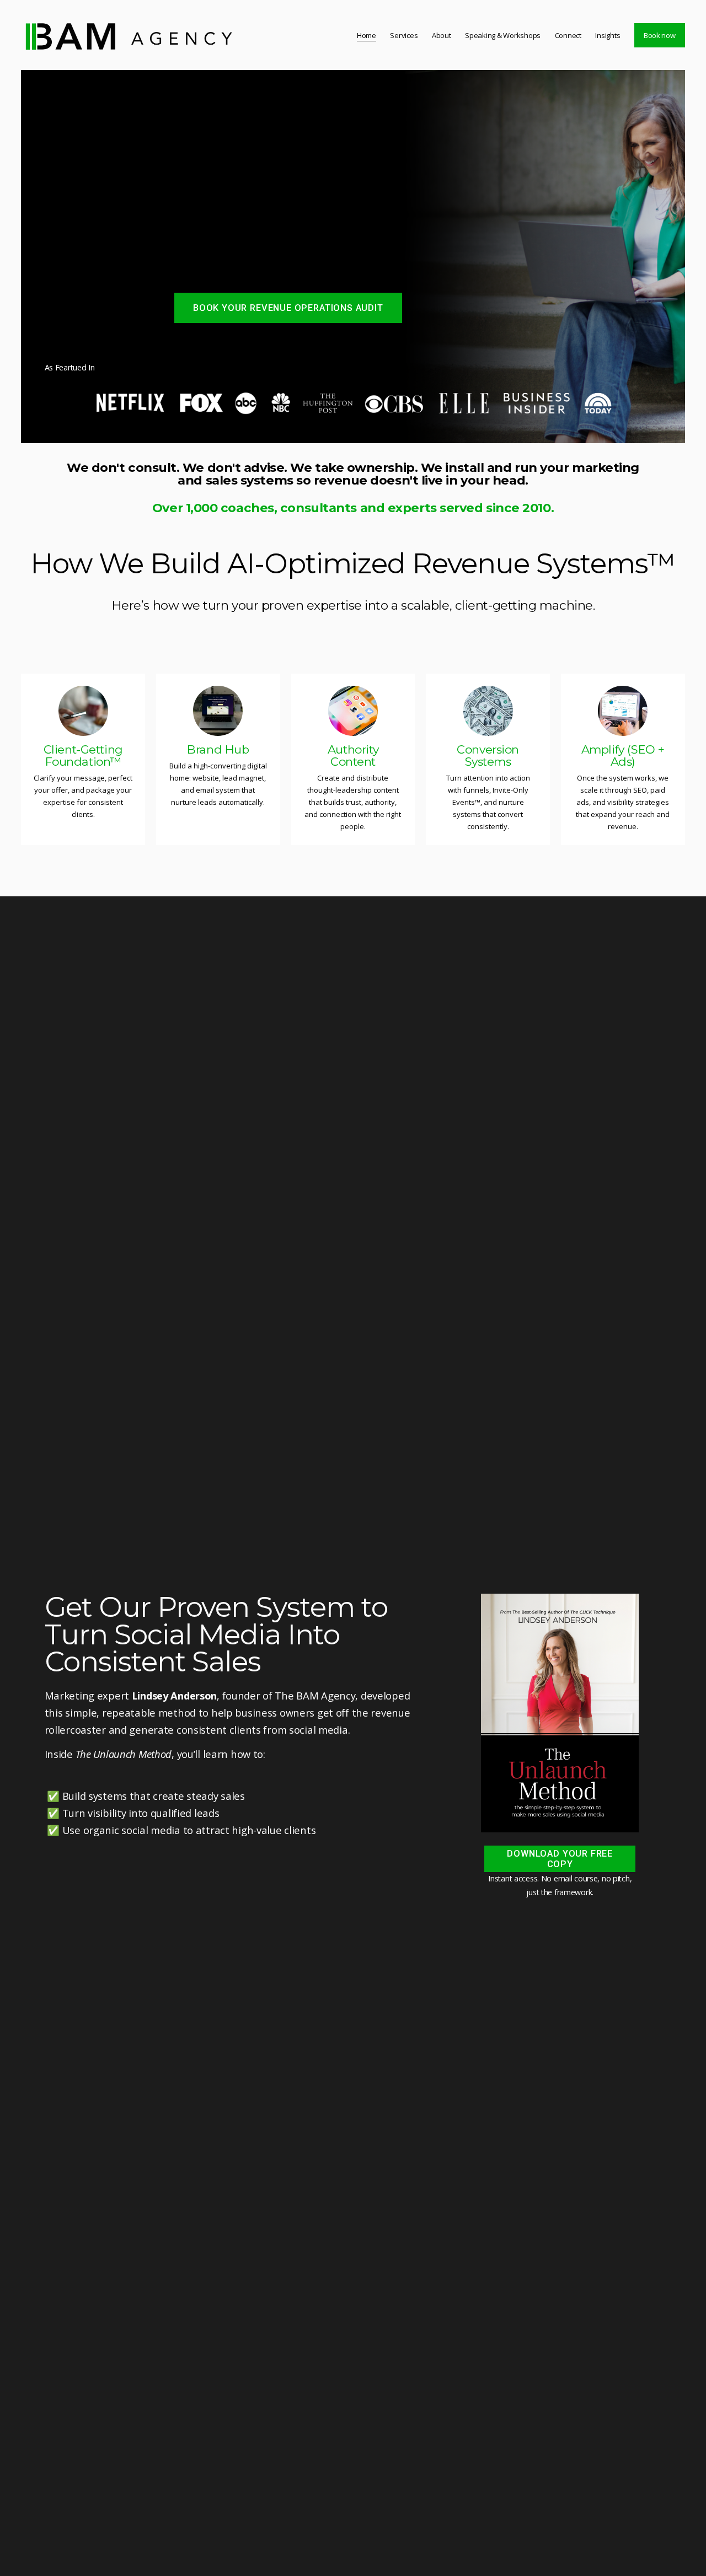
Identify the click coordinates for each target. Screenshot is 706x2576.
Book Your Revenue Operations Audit (288, 308)
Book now (660, 35)
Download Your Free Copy (560, 1859)
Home (367, 35)
